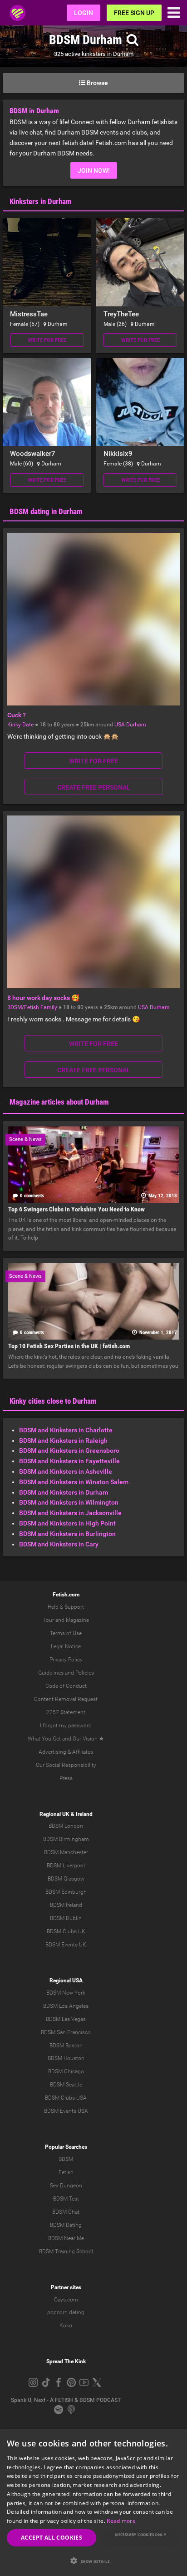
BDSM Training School (66, 2251)
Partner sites (66, 2287)
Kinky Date (20, 725)
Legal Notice (66, 1646)
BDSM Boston (66, 2046)
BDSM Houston (66, 2058)
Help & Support (66, 1607)
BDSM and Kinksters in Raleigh (63, 1441)
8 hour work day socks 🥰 (43, 998)
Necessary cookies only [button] (140, 2534)
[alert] (93, 2503)
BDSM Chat (66, 2212)
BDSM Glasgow (66, 1879)
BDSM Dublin (66, 1918)
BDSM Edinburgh (66, 1892)
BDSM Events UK (66, 1945)
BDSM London (66, 1826)
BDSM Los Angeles (66, 2006)
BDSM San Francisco (66, 2032)
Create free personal (94, 787)
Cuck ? (17, 715)
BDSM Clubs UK (66, 1931)
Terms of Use (66, 1633)
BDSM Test (66, 2199)
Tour (49, 1620)
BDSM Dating (66, 2225)
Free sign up (134, 13)
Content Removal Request (66, 1699)
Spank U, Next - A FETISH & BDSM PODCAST (66, 2400)
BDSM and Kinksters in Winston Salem (74, 1482)
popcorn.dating (66, 2312)
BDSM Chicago (66, 2071)
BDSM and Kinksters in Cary (59, 1544)
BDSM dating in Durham (46, 511)
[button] (93, 2561)
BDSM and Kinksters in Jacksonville (70, 1513)
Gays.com (66, 2300)
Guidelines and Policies (66, 1673)
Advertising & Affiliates (66, 1752)
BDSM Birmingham (66, 1839)
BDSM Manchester (66, 1852)
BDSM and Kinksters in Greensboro (69, 1451)
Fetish (66, 2172)
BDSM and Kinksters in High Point (67, 1523)
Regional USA (66, 1981)
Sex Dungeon (66, 2186)
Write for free (47, 340)
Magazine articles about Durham (59, 1102)
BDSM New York (66, 1993)
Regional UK (54, 1814)
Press (66, 1778)
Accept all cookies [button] (52, 2538)
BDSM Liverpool (66, 1866)
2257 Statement (66, 1712)
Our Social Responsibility (66, 1765)
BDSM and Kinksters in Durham (64, 1492)
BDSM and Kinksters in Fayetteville (69, 1461)
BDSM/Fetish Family (32, 1007)
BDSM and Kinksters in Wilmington (69, 1502)
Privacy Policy (66, 1660)
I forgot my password (66, 1726)
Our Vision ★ (88, 1739)
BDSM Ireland (66, 1905)
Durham (136, 725)
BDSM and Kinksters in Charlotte (66, 1430)
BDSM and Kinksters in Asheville (66, 1471)
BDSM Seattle (66, 2085)
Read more (121, 2521)
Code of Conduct (66, 1686)
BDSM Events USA (66, 2111)
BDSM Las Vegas (66, 2019)
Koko (66, 2326)
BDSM (66, 2159)
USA (120, 725)
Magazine (77, 1620)
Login (84, 13)
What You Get (44, 1739)
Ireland (84, 1814)
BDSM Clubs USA (66, 2098)
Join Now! (94, 170)
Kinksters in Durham (41, 201)
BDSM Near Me (66, 2238)
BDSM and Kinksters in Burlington (67, 1534)
